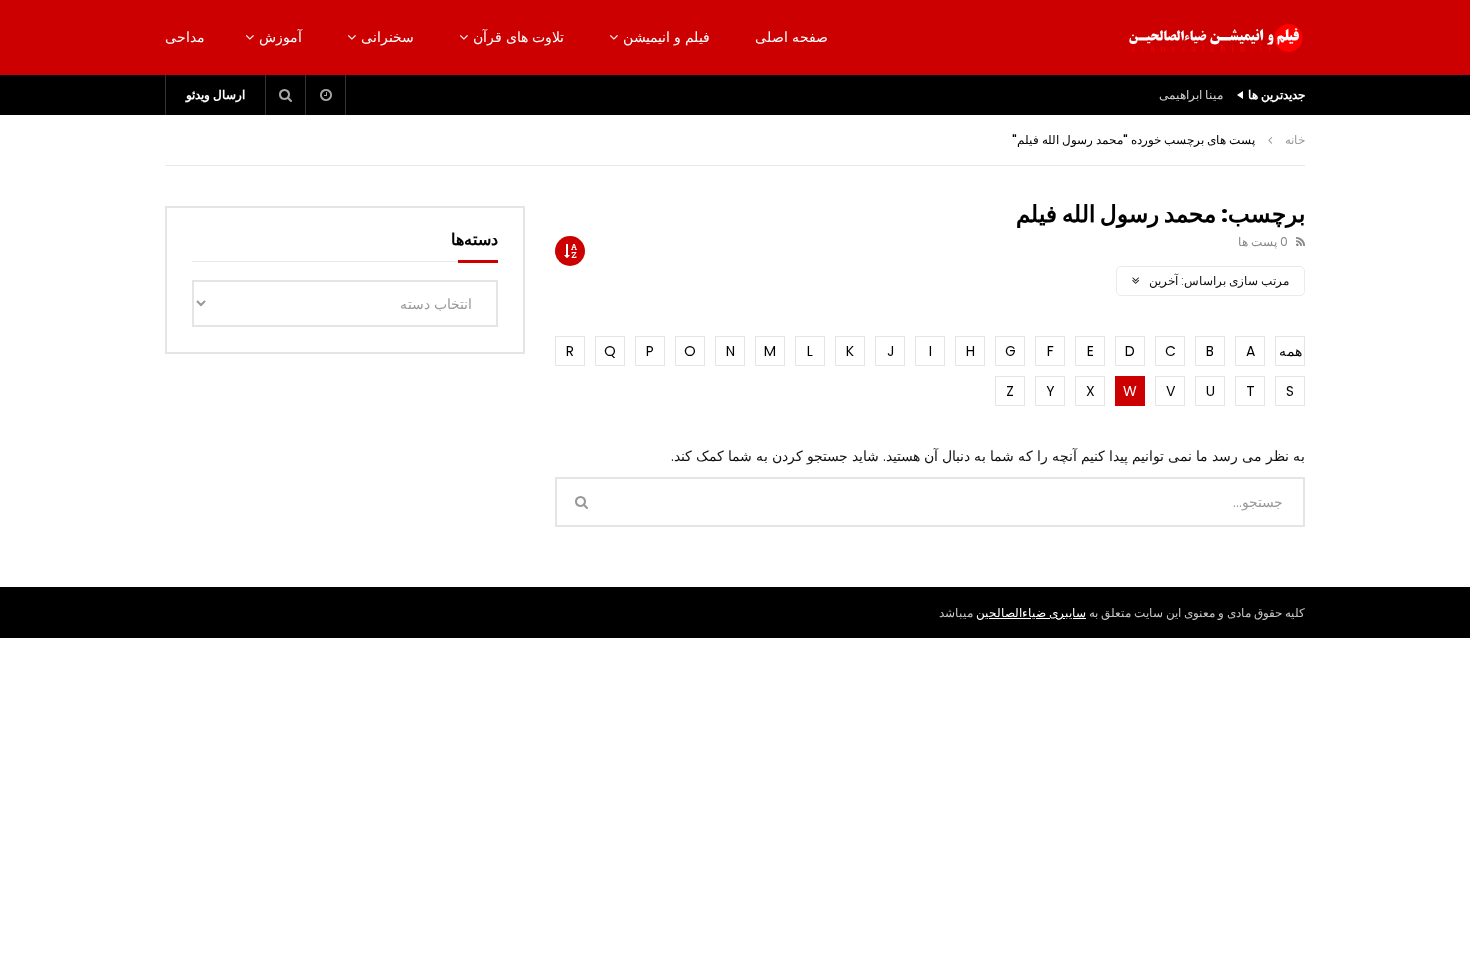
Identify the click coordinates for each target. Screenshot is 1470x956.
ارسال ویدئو (215, 94)
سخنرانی (387, 37)
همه (1290, 351)
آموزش (280, 37)
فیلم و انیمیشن (666, 37)
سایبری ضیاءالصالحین (1031, 612)
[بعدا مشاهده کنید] (326, 95)
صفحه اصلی (791, 37)
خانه (1295, 139)
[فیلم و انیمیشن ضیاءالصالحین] (1215, 38)
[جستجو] (286, 95)
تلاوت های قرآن (518, 37)
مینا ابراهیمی (1191, 94)
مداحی (185, 37)
